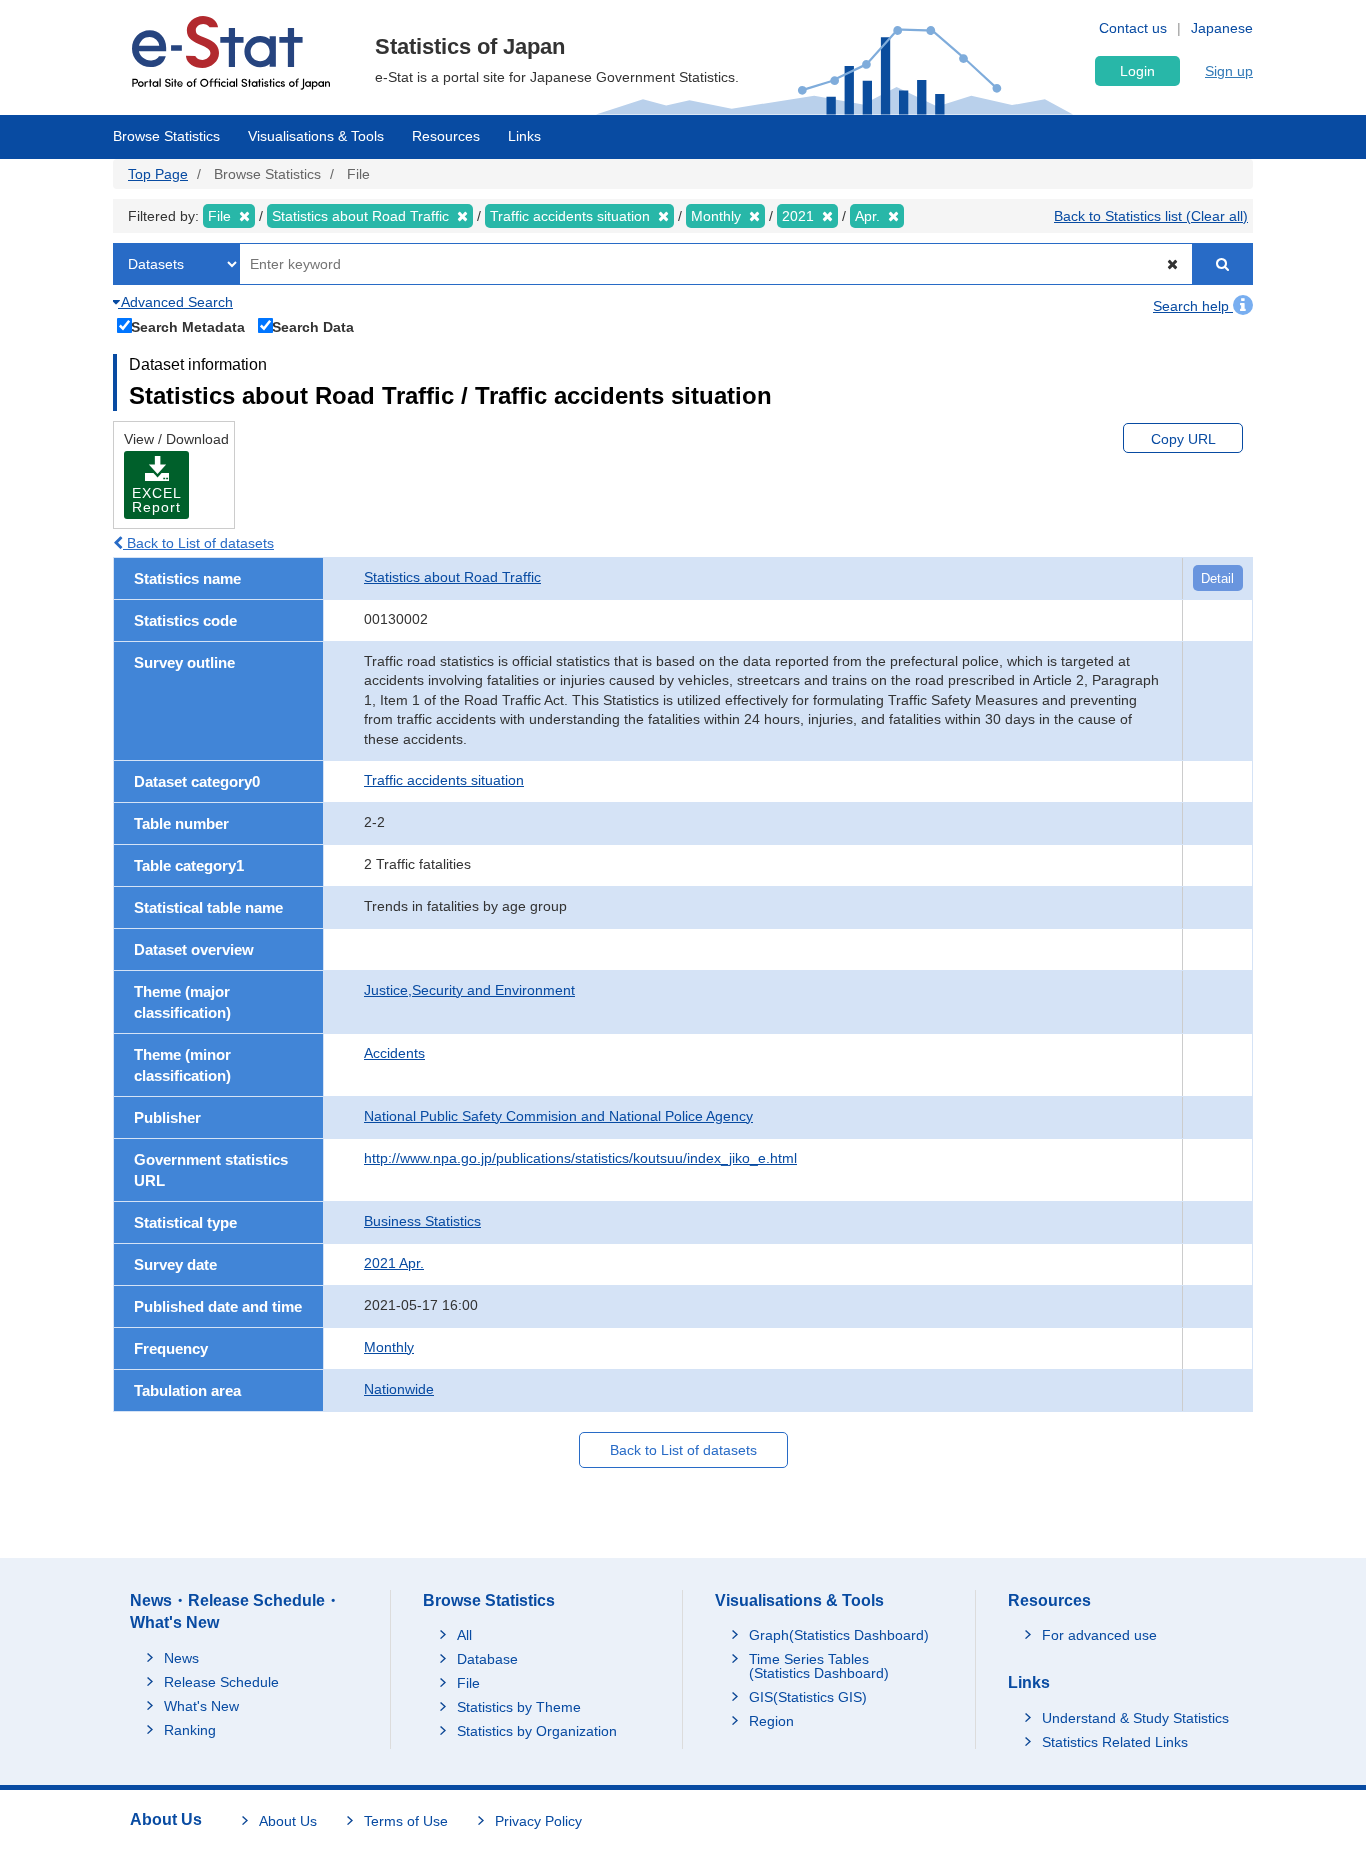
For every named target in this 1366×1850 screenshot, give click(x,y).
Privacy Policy (538, 1821)
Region (771, 1721)
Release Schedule (221, 1682)
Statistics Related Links (1115, 1742)
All (464, 1635)
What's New (201, 1706)
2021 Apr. (394, 1263)
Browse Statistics (166, 136)
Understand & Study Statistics (1135, 1718)
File (468, 1683)
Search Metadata (188, 326)
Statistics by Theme (519, 1707)
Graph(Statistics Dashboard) (839, 1635)
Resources (446, 136)
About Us (288, 1821)
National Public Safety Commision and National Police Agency (558, 1116)
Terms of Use (406, 1821)
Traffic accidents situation (444, 780)
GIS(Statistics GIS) (808, 1697)
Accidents (394, 1053)
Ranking (190, 1730)
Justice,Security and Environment (469, 990)
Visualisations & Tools (316, 136)
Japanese (1222, 28)
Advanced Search (175, 302)
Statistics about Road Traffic (452, 577)
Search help (1193, 306)
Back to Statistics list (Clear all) (1151, 216)
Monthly (389, 1347)
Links (524, 136)
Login (1137, 71)
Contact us (1133, 28)
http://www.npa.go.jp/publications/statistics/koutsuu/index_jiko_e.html (580, 1158)
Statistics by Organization (537, 1731)
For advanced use (1099, 1635)
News (181, 1658)
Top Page (158, 174)
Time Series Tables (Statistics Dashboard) (819, 1666)
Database (487, 1659)
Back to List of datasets (198, 543)
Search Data (313, 326)
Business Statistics (422, 1221)
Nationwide (399, 1389)
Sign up (1229, 71)
